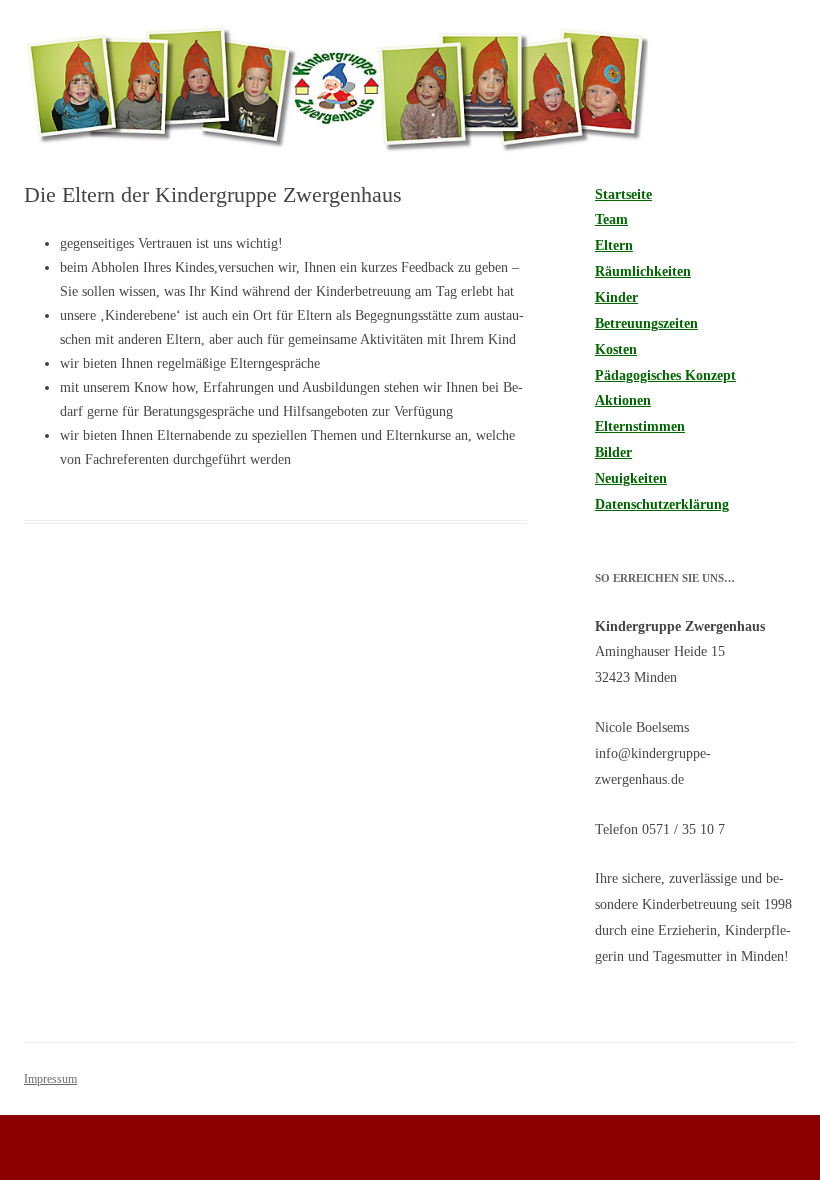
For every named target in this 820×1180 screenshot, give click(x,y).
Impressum (50, 1079)
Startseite (623, 194)
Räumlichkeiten (643, 271)
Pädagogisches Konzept (665, 375)
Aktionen (623, 400)
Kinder (616, 297)
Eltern (614, 245)
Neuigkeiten (631, 478)
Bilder (613, 452)
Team (611, 219)
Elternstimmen (640, 426)
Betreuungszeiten (646, 323)
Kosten (616, 349)
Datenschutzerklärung (662, 504)
